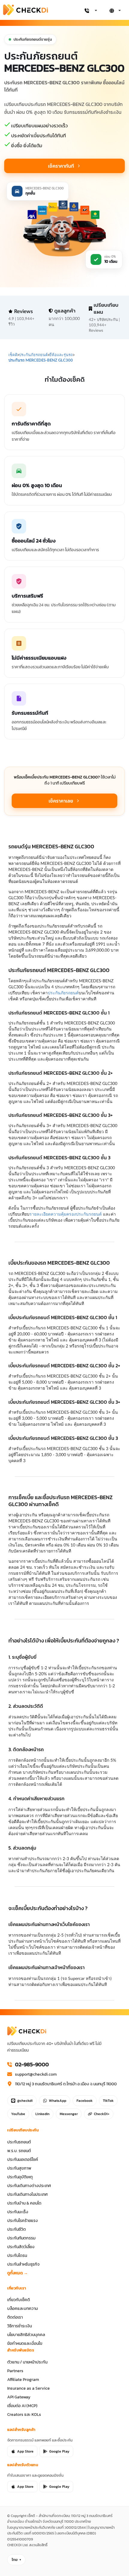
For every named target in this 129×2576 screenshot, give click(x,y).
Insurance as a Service (28, 2388)
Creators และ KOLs (24, 2414)
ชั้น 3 (34, 1285)
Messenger (69, 2114)
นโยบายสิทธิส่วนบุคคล (26, 2335)
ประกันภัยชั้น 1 (97, 1279)
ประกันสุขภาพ (19, 2168)
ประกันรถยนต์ (19, 2142)
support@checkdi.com (36, 2074)
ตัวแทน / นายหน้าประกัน (27, 2362)
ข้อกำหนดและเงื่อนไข (25, 2343)
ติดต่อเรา (15, 2317)
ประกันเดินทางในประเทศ (27, 2194)
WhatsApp (58, 2101)
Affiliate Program (23, 2379)
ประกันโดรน (17, 2255)
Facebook (85, 2101)
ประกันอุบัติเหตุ (20, 2177)
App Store (25, 2451)
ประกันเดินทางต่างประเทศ (29, 2186)
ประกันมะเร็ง (18, 2212)
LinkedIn (42, 2114)
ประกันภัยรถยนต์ (63, 993)
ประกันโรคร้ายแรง (22, 2220)
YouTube (18, 2114)
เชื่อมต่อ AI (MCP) (22, 2406)
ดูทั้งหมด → (18, 2273)
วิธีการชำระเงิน (19, 2326)
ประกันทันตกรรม (21, 2238)
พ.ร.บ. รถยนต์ (19, 2151)
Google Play (59, 2451)
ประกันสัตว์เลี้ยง (21, 2247)
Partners (15, 2371)
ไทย (15, 2560)
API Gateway (19, 2397)
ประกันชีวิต (16, 2229)
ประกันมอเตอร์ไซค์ (23, 2159)
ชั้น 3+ (21, 1285)
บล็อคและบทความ (22, 2308)
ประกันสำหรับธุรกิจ (23, 2264)
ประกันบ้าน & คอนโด (24, 2203)
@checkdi (25, 2101)
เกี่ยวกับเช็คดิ (19, 2300)
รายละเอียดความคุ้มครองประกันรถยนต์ (66, 1214)
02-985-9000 (32, 2065)
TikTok (108, 2101)
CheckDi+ (102, 2114)
